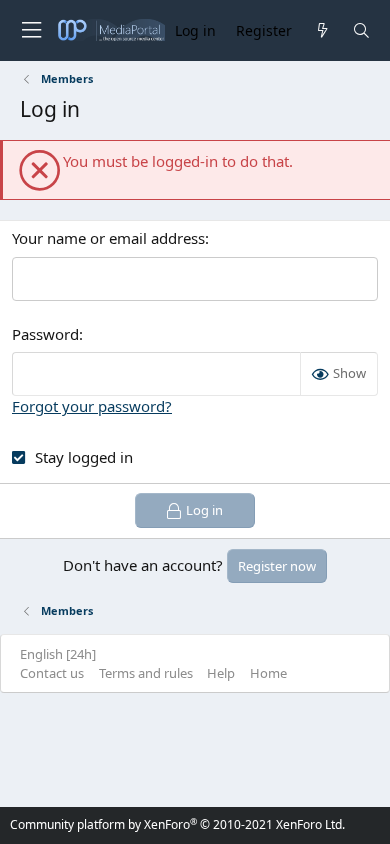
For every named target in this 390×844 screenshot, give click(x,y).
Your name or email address (108, 238)
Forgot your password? (92, 406)
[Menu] (31, 30)
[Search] (361, 30)
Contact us (52, 673)
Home (268, 673)
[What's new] (321, 30)
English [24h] (58, 654)
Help (221, 673)
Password (45, 334)
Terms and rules (146, 673)
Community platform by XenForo (177, 824)
